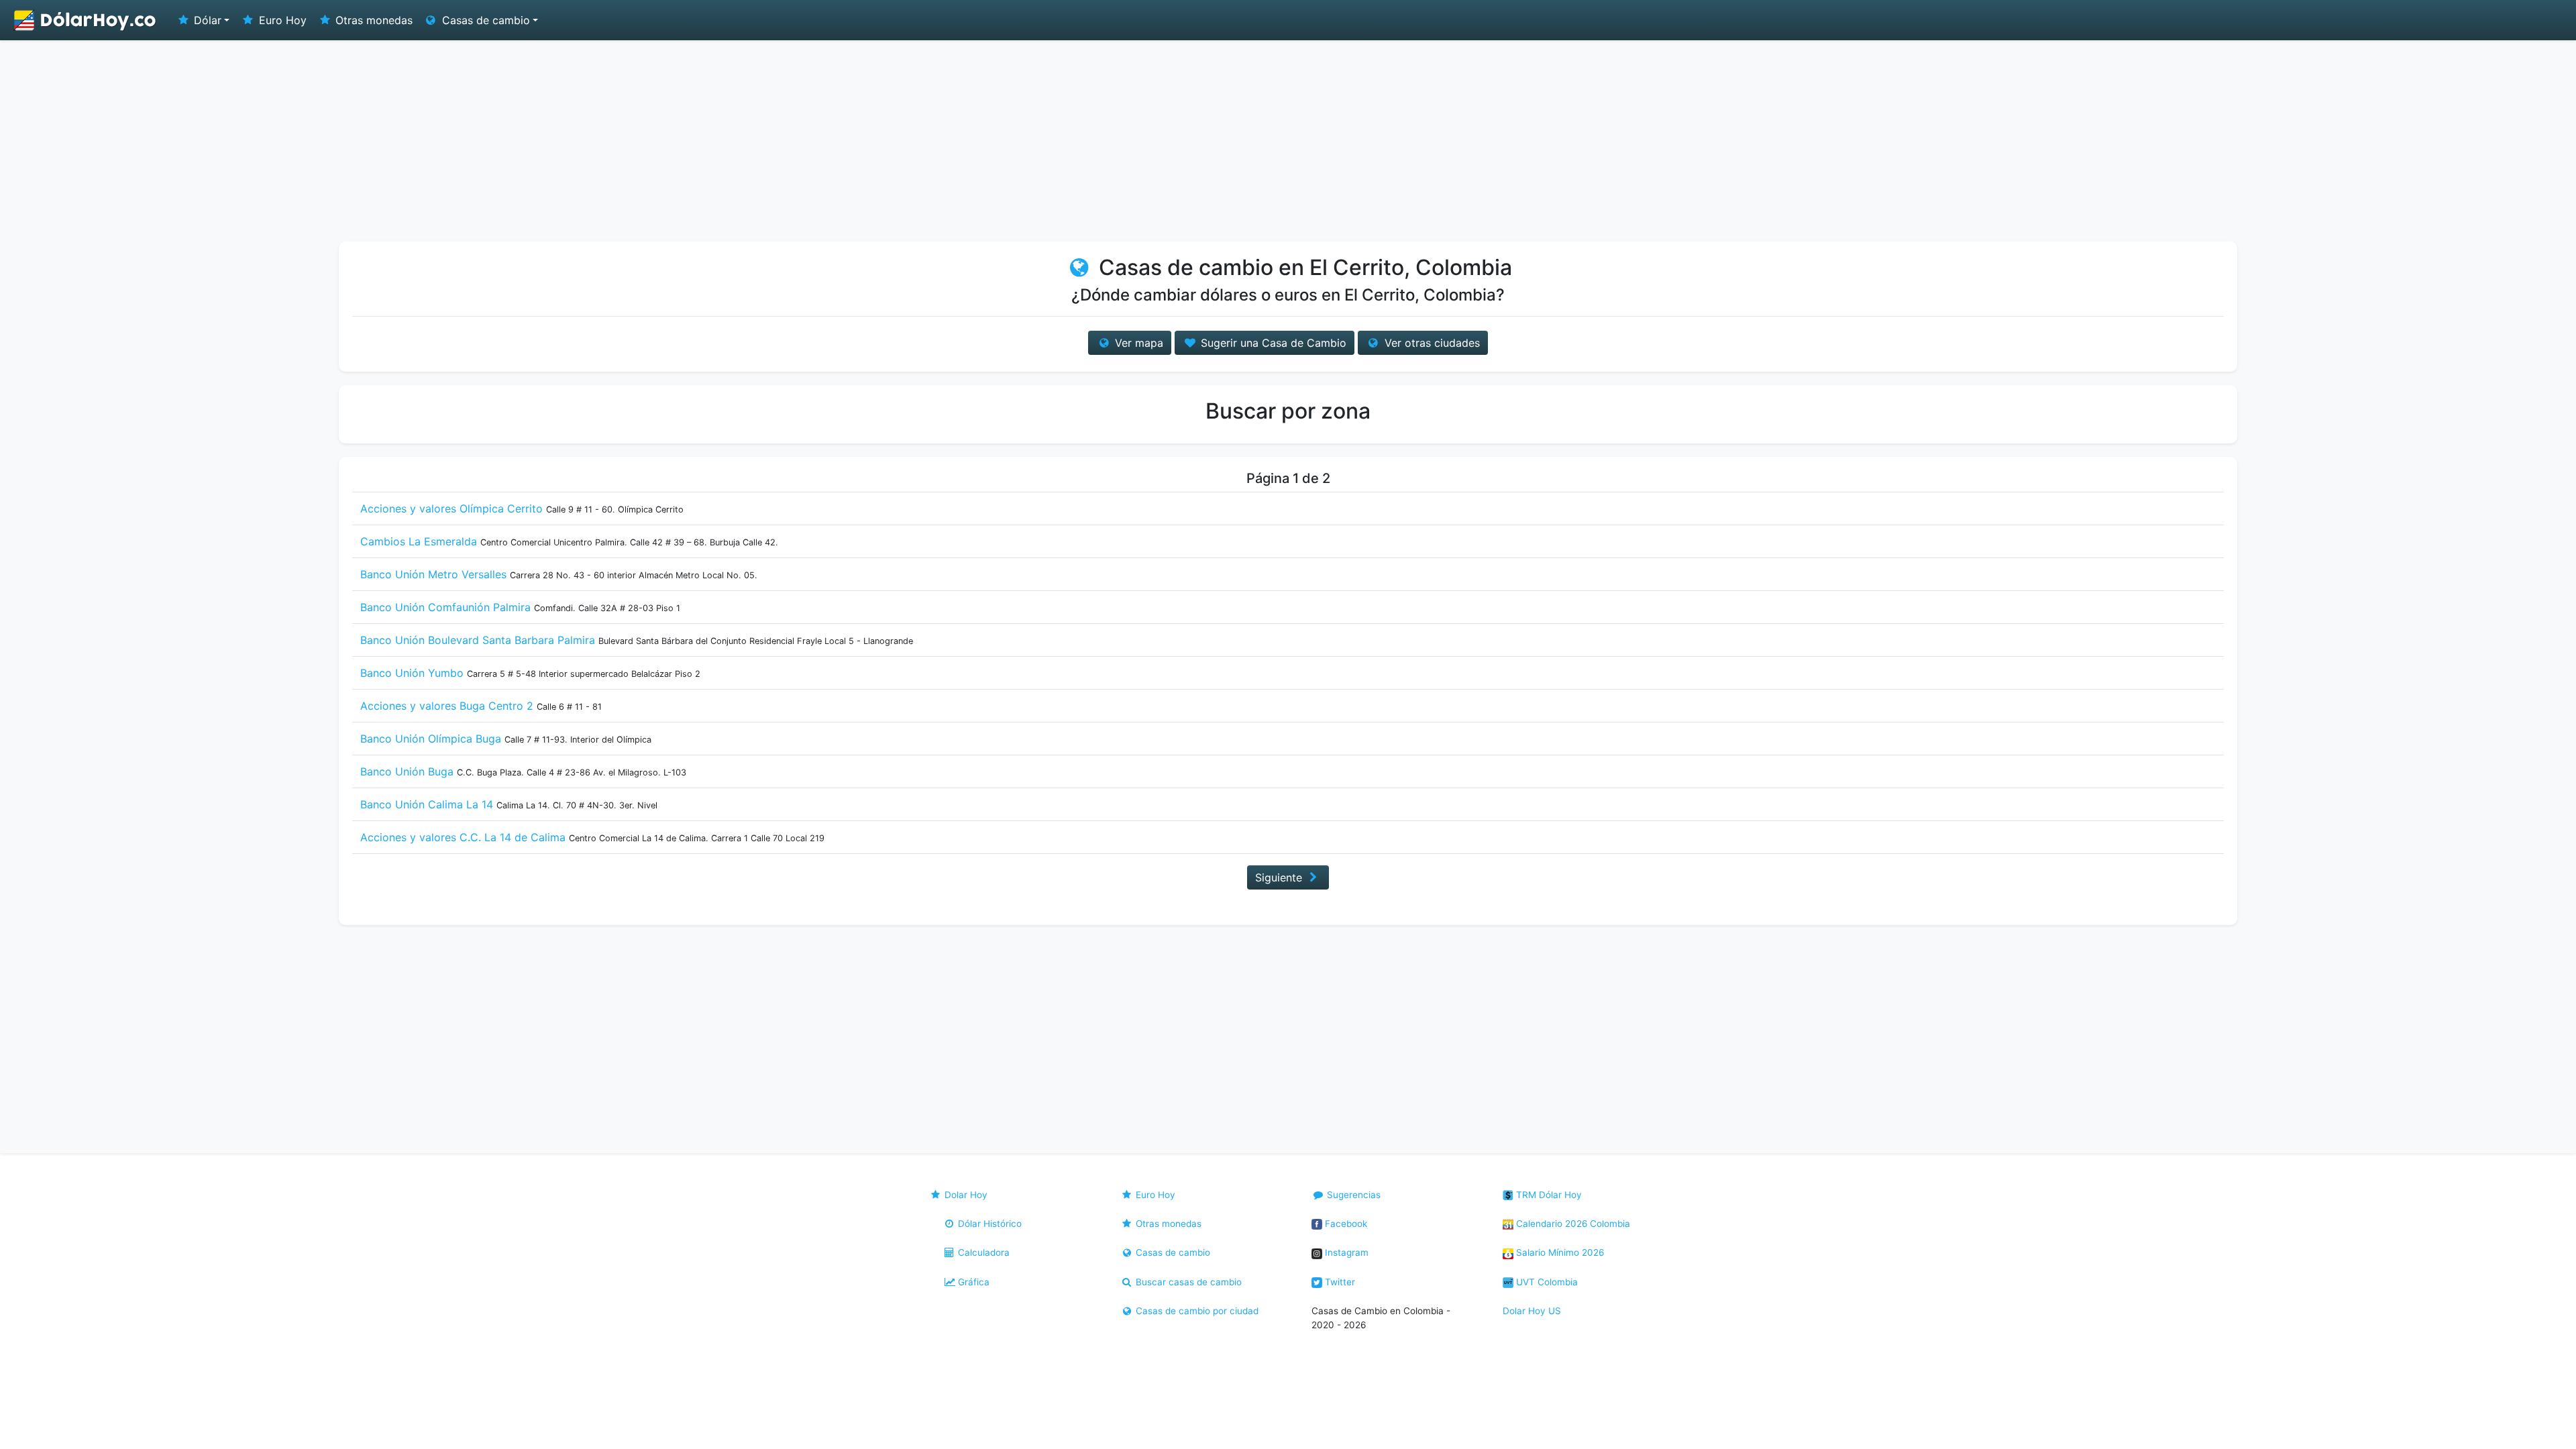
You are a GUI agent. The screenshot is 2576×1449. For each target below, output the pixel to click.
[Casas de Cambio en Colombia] (85, 20)
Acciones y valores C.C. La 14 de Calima (463, 837)
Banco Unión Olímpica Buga (431, 739)
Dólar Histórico (988, 1224)
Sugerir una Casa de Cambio (1272, 343)
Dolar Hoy (965, 1195)
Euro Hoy (281, 20)
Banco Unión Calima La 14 (427, 804)
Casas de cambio (1172, 1252)
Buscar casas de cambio (1187, 1282)
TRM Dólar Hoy (1548, 1195)
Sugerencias (1352, 1195)
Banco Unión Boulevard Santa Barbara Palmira (478, 640)
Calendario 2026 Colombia (1572, 1224)
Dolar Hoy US (1532, 1311)
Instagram (1345, 1252)
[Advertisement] (1288, 141)
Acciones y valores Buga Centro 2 (447, 706)
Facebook (1345, 1224)
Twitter (1339, 1282)
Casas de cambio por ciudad (1196, 1311)
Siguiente (1280, 877)
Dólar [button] (206, 20)
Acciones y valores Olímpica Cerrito (451, 508)
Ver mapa (1137, 343)
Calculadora (982, 1252)
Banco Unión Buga (407, 771)
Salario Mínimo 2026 (1559, 1252)
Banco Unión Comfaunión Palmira (445, 607)
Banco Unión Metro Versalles (433, 574)
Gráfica (972, 1282)
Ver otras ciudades (1431, 343)
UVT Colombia (1546, 1282)
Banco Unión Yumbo (412, 673)
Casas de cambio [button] (484, 20)
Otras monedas (372, 20)
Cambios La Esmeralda (419, 541)
